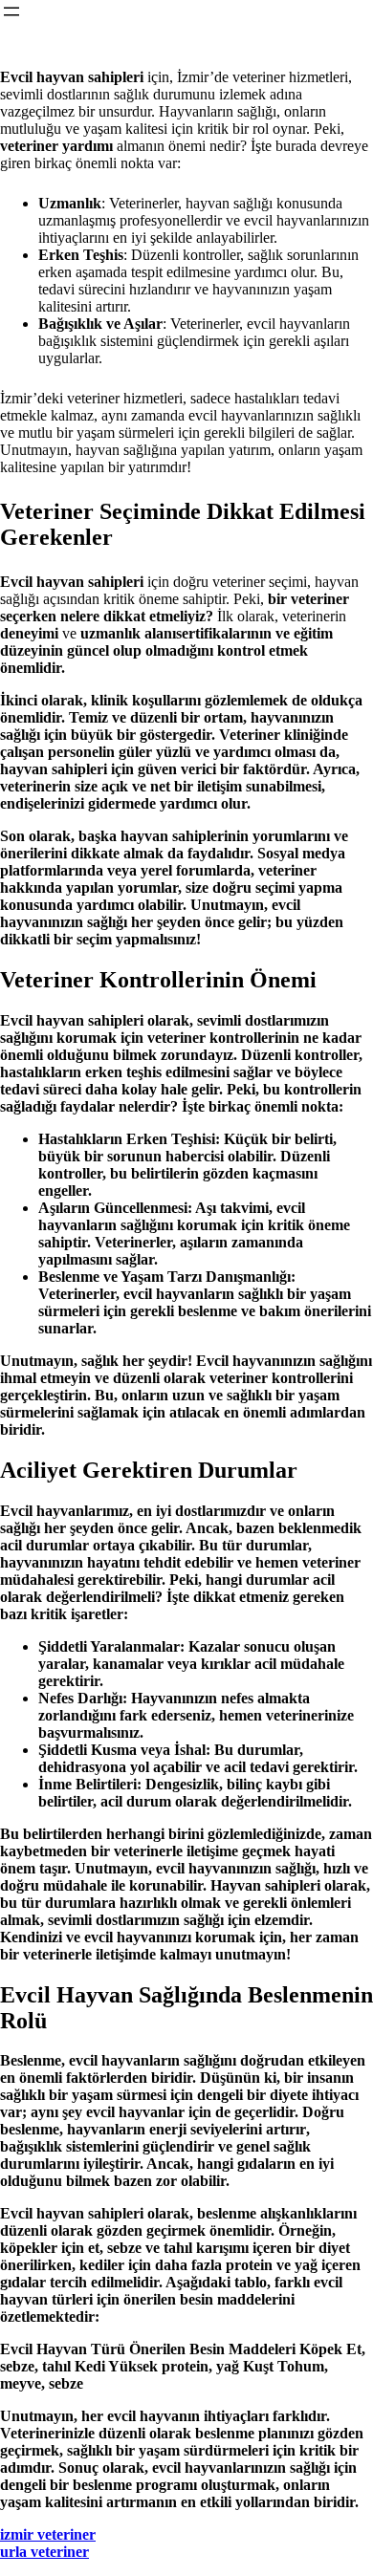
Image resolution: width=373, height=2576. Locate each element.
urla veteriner (44, 2552)
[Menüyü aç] (11, 11)
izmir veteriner (48, 2534)
